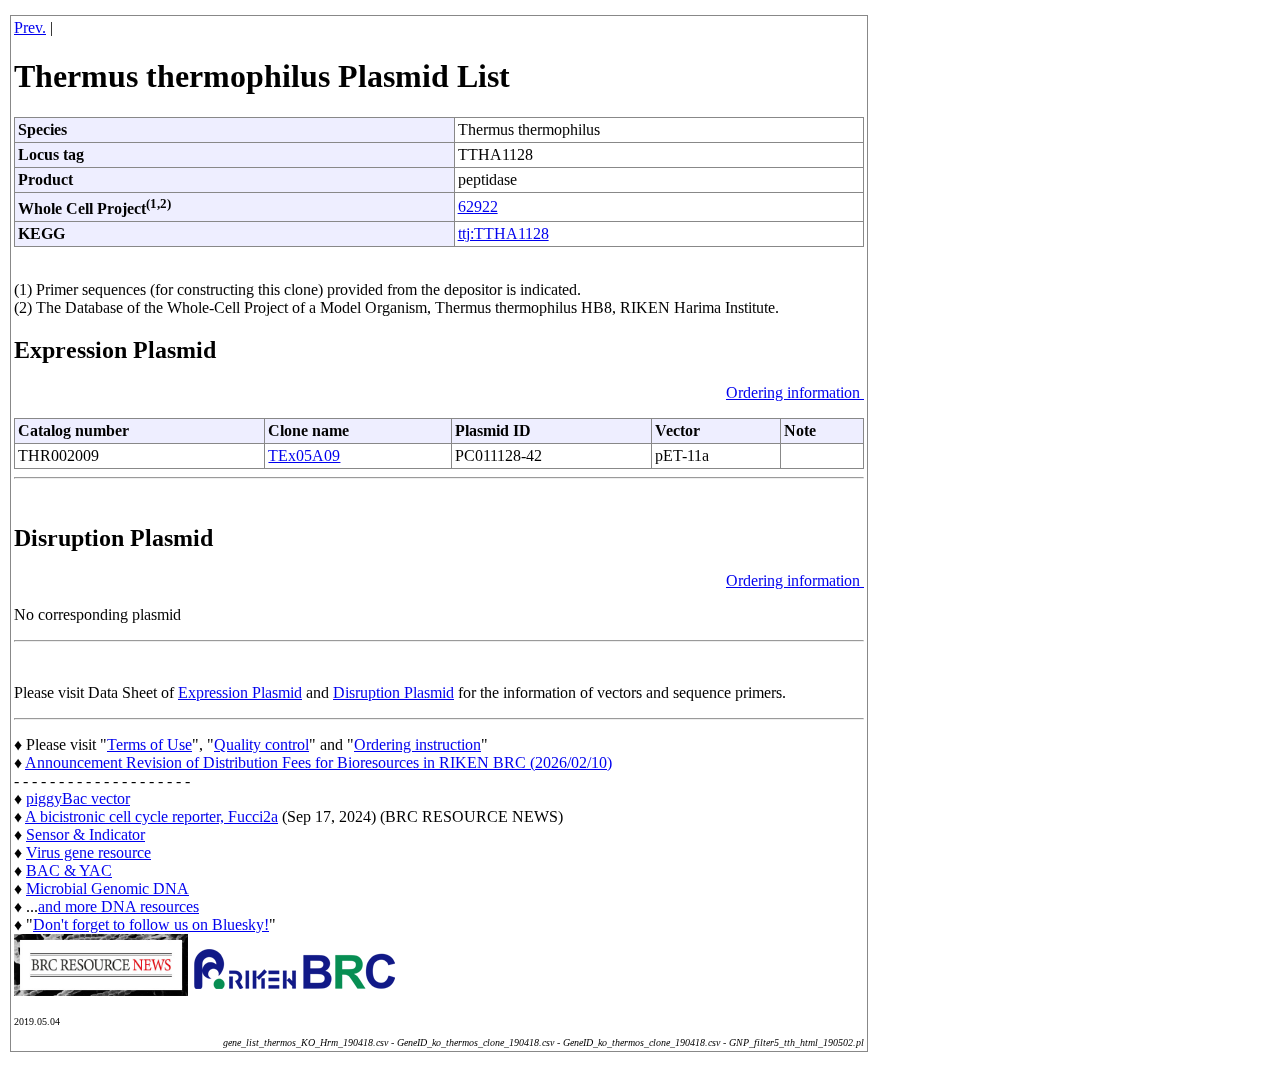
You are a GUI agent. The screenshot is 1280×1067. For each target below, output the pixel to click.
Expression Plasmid (240, 692)
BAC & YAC (69, 870)
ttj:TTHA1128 (503, 233)
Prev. (30, 27)
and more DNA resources (118, 906)
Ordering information (795, 392)
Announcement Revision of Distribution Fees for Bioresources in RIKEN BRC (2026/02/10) (318, 762)
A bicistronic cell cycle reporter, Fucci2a (151, 816)
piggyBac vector (78, 798)
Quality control (261, 744)
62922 (478, 206)
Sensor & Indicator (85, 834)
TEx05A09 (304, 455)
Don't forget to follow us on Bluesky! (151, 924)
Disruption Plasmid (393, 692)
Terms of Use (149, 744)
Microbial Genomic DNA (107, 888)
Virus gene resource (88, 852)
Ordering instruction (417, 744)
